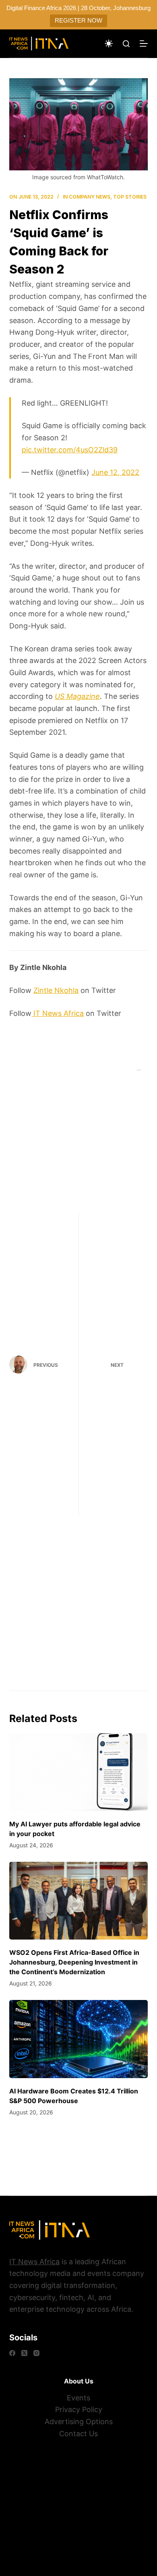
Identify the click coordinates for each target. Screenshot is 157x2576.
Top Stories (130, 197)
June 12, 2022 (115, 472)
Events (78, 2398)
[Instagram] (36, 2353)
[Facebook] (12, 2353)
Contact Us (78, 2434)
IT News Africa (58, 1013)
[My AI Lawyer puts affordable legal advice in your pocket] (78, 1772)
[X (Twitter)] (24, 2353)
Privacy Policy (79, 2409)
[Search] (126, 44)
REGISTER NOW (78, 20)
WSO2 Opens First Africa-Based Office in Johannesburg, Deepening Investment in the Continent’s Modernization (74, 1962)
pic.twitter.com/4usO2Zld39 (70, 450)
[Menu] (144, 44)
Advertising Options (79, 2422)
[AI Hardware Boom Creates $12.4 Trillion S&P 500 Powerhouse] (78, 2039)
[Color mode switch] (109, 44)
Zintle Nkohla (56, 990)
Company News (90, 197)
